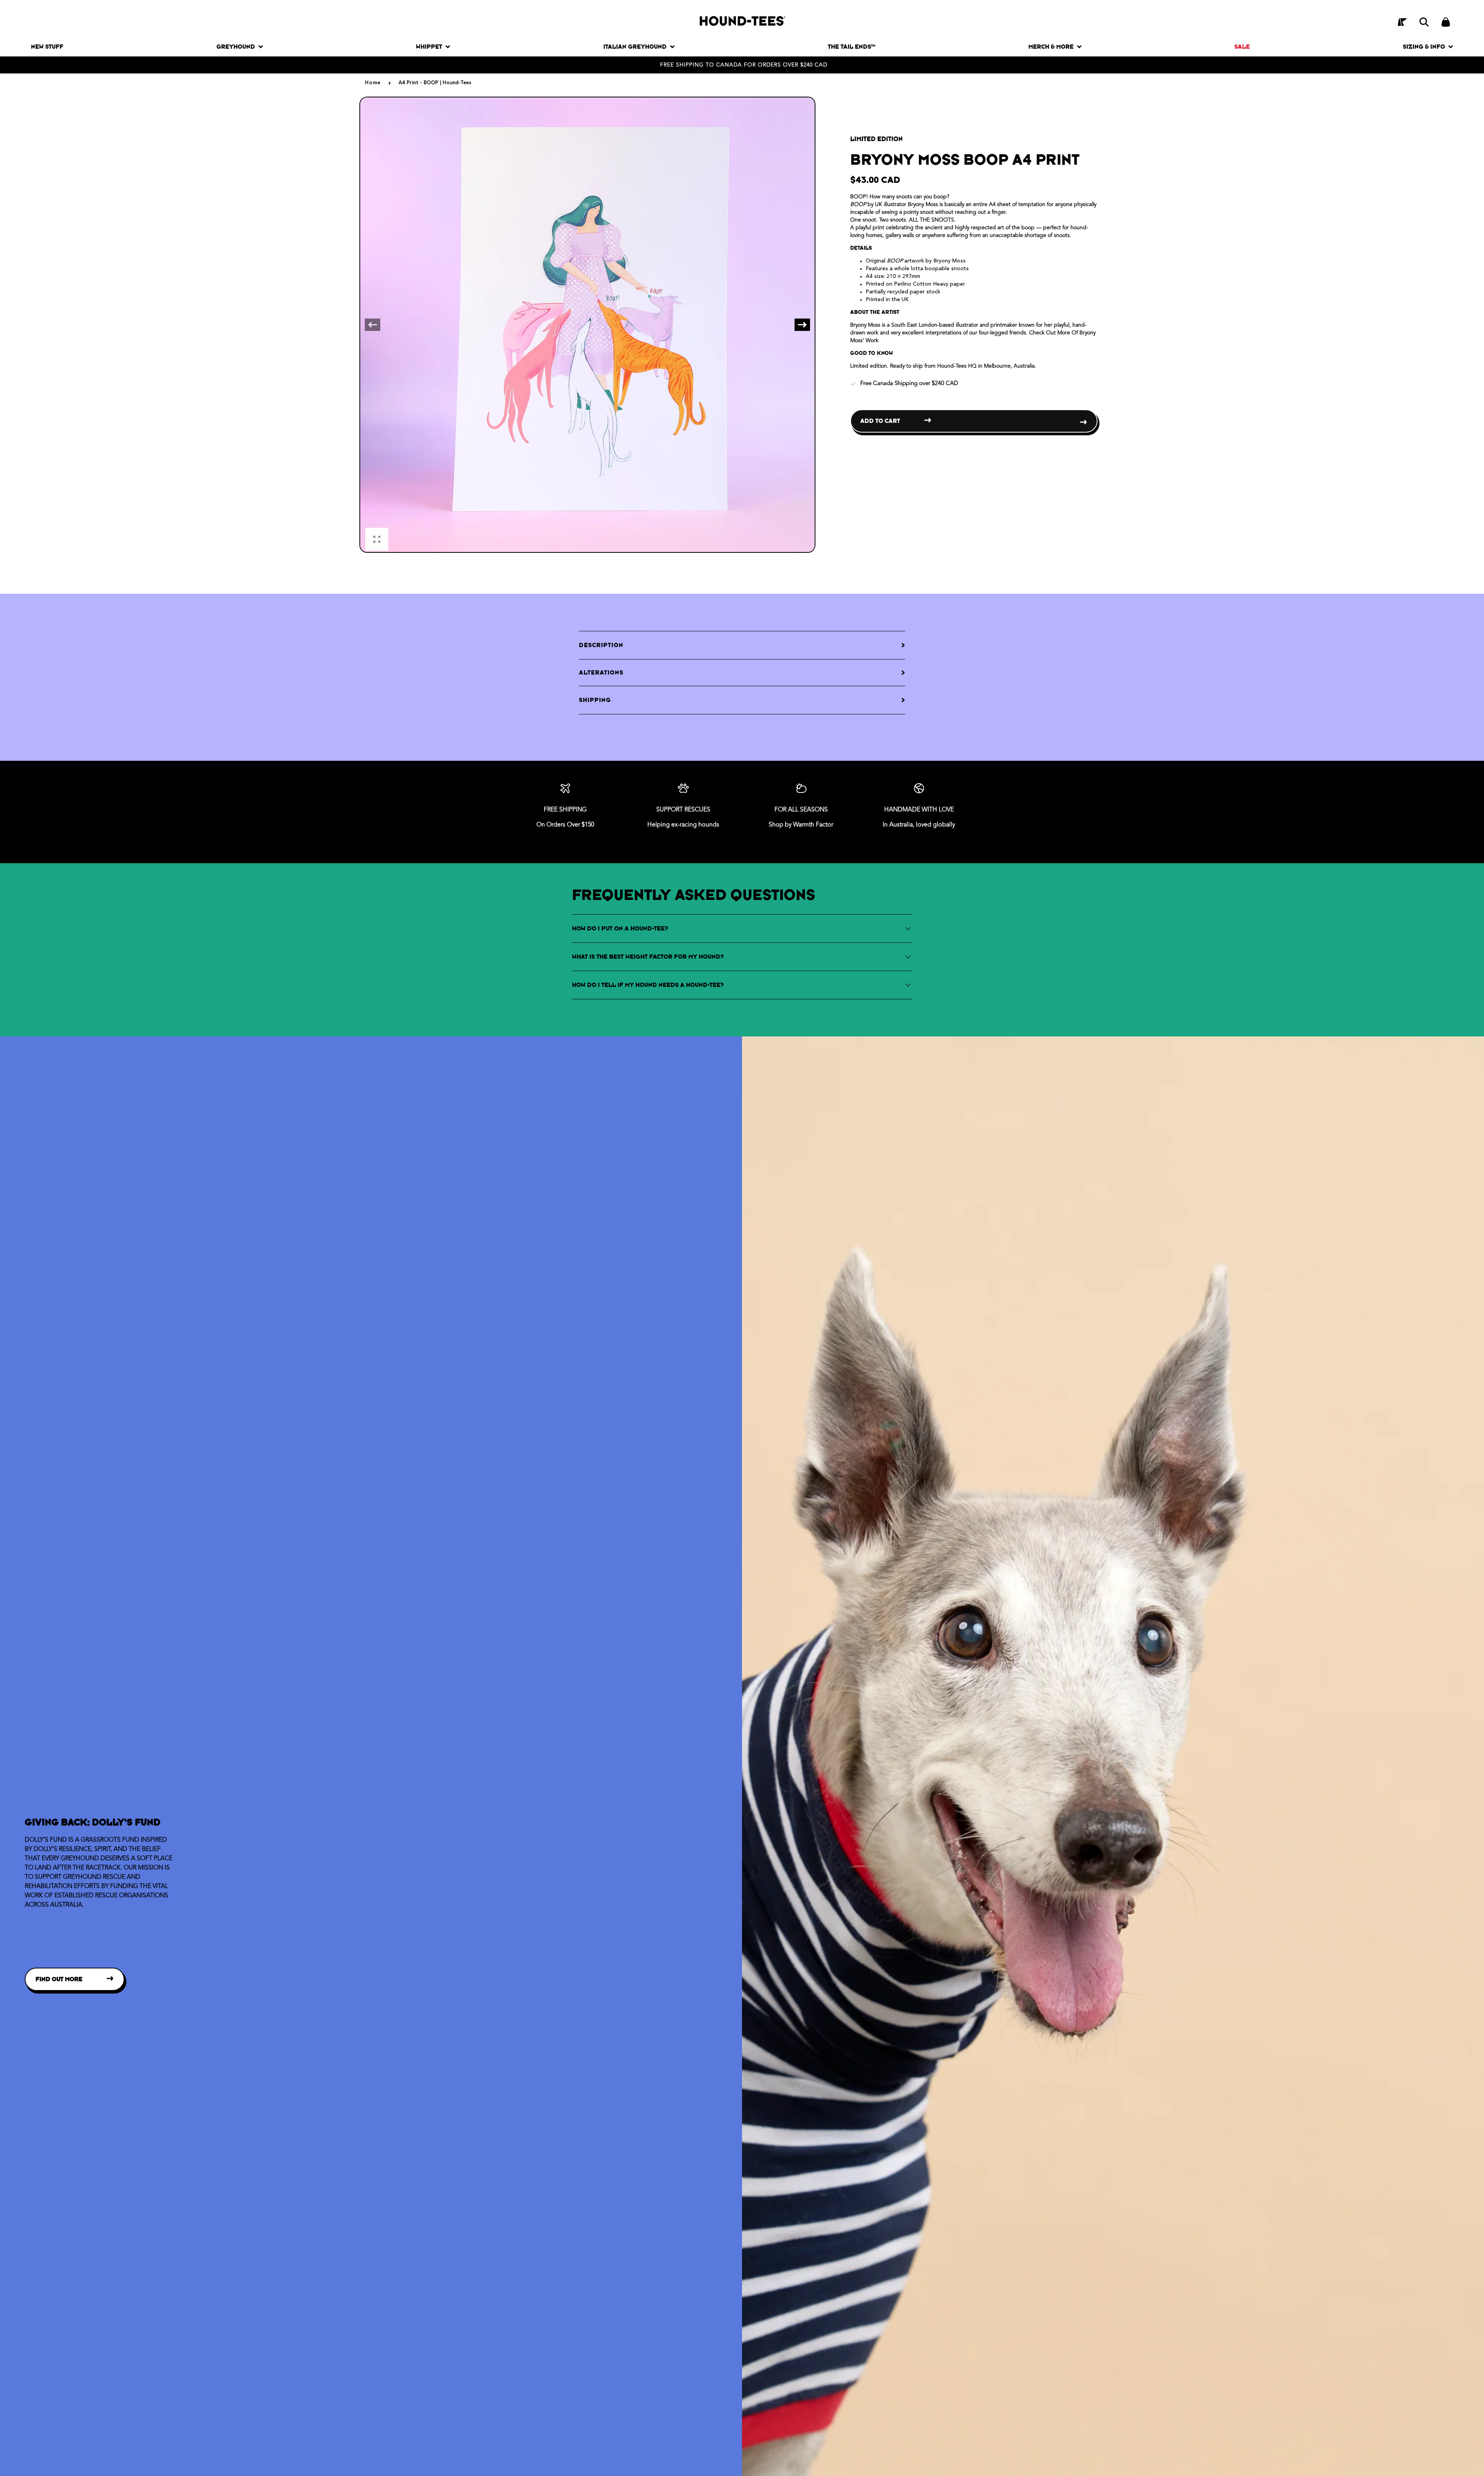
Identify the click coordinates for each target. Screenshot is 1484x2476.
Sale (1242, 47)
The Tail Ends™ (852, 47)
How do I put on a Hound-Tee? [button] (620, 928)
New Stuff (47, 47)
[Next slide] (802, 325)
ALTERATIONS (601, 672)
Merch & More (1051, 47)
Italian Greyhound (635, 47)
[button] (1424, 22)
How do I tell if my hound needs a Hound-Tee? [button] (648, 985)
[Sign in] (1402, 22)
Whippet (429, 47)
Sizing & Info (1424, 47)
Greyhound (236, 47)
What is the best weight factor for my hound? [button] (648, 957)
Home (373, 83)
